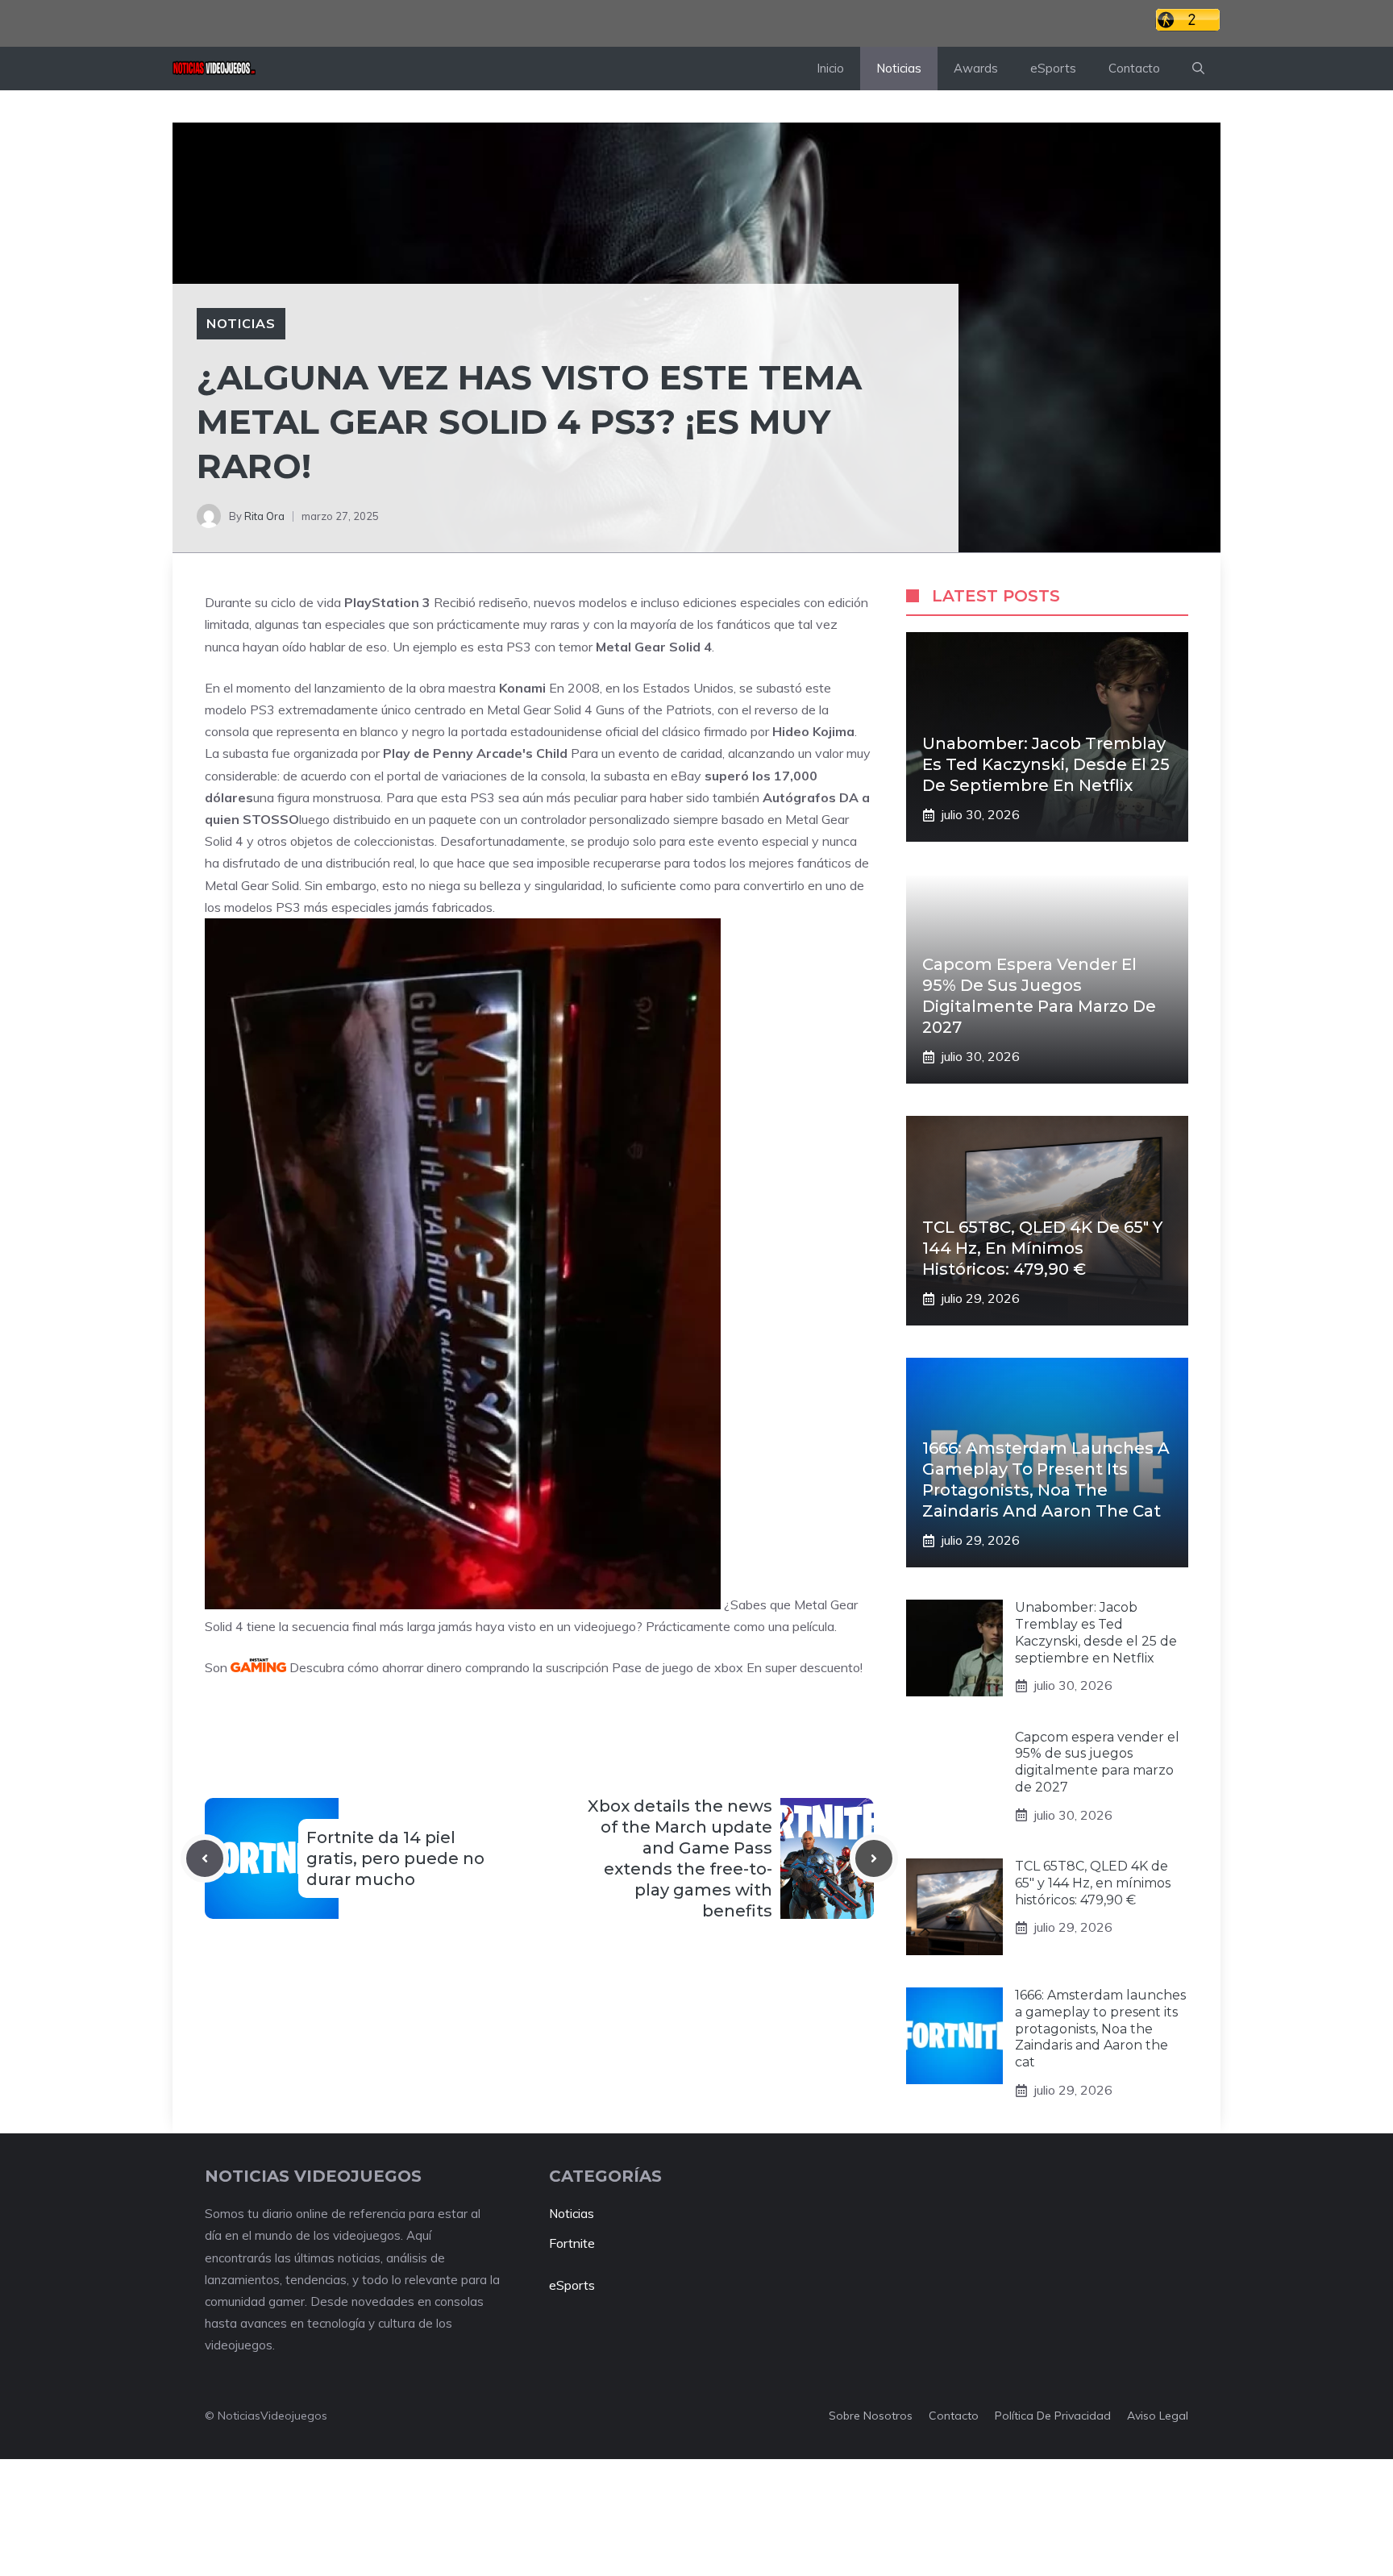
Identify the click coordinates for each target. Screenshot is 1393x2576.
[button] (1198, 69)
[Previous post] (205, 1858)
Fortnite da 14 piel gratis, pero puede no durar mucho (395, 1858)
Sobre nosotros (871, 2416)
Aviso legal (1158, 2416)
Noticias (899, 68)
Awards (976, 68)
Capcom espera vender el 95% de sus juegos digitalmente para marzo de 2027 (1097, 1762)
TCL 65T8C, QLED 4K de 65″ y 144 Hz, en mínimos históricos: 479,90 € (1042, 1248)
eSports (1053, 68)
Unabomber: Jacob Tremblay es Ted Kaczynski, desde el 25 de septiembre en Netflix (1046, 764)
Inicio (830, 68)
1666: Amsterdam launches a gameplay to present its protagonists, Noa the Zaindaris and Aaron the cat (1100, 2029)
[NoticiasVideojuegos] (214, 69)
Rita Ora (264, 516)
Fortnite (572, 2243)
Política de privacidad (1053, 2416)
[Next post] (874, 1858)
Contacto (1134, 68)
